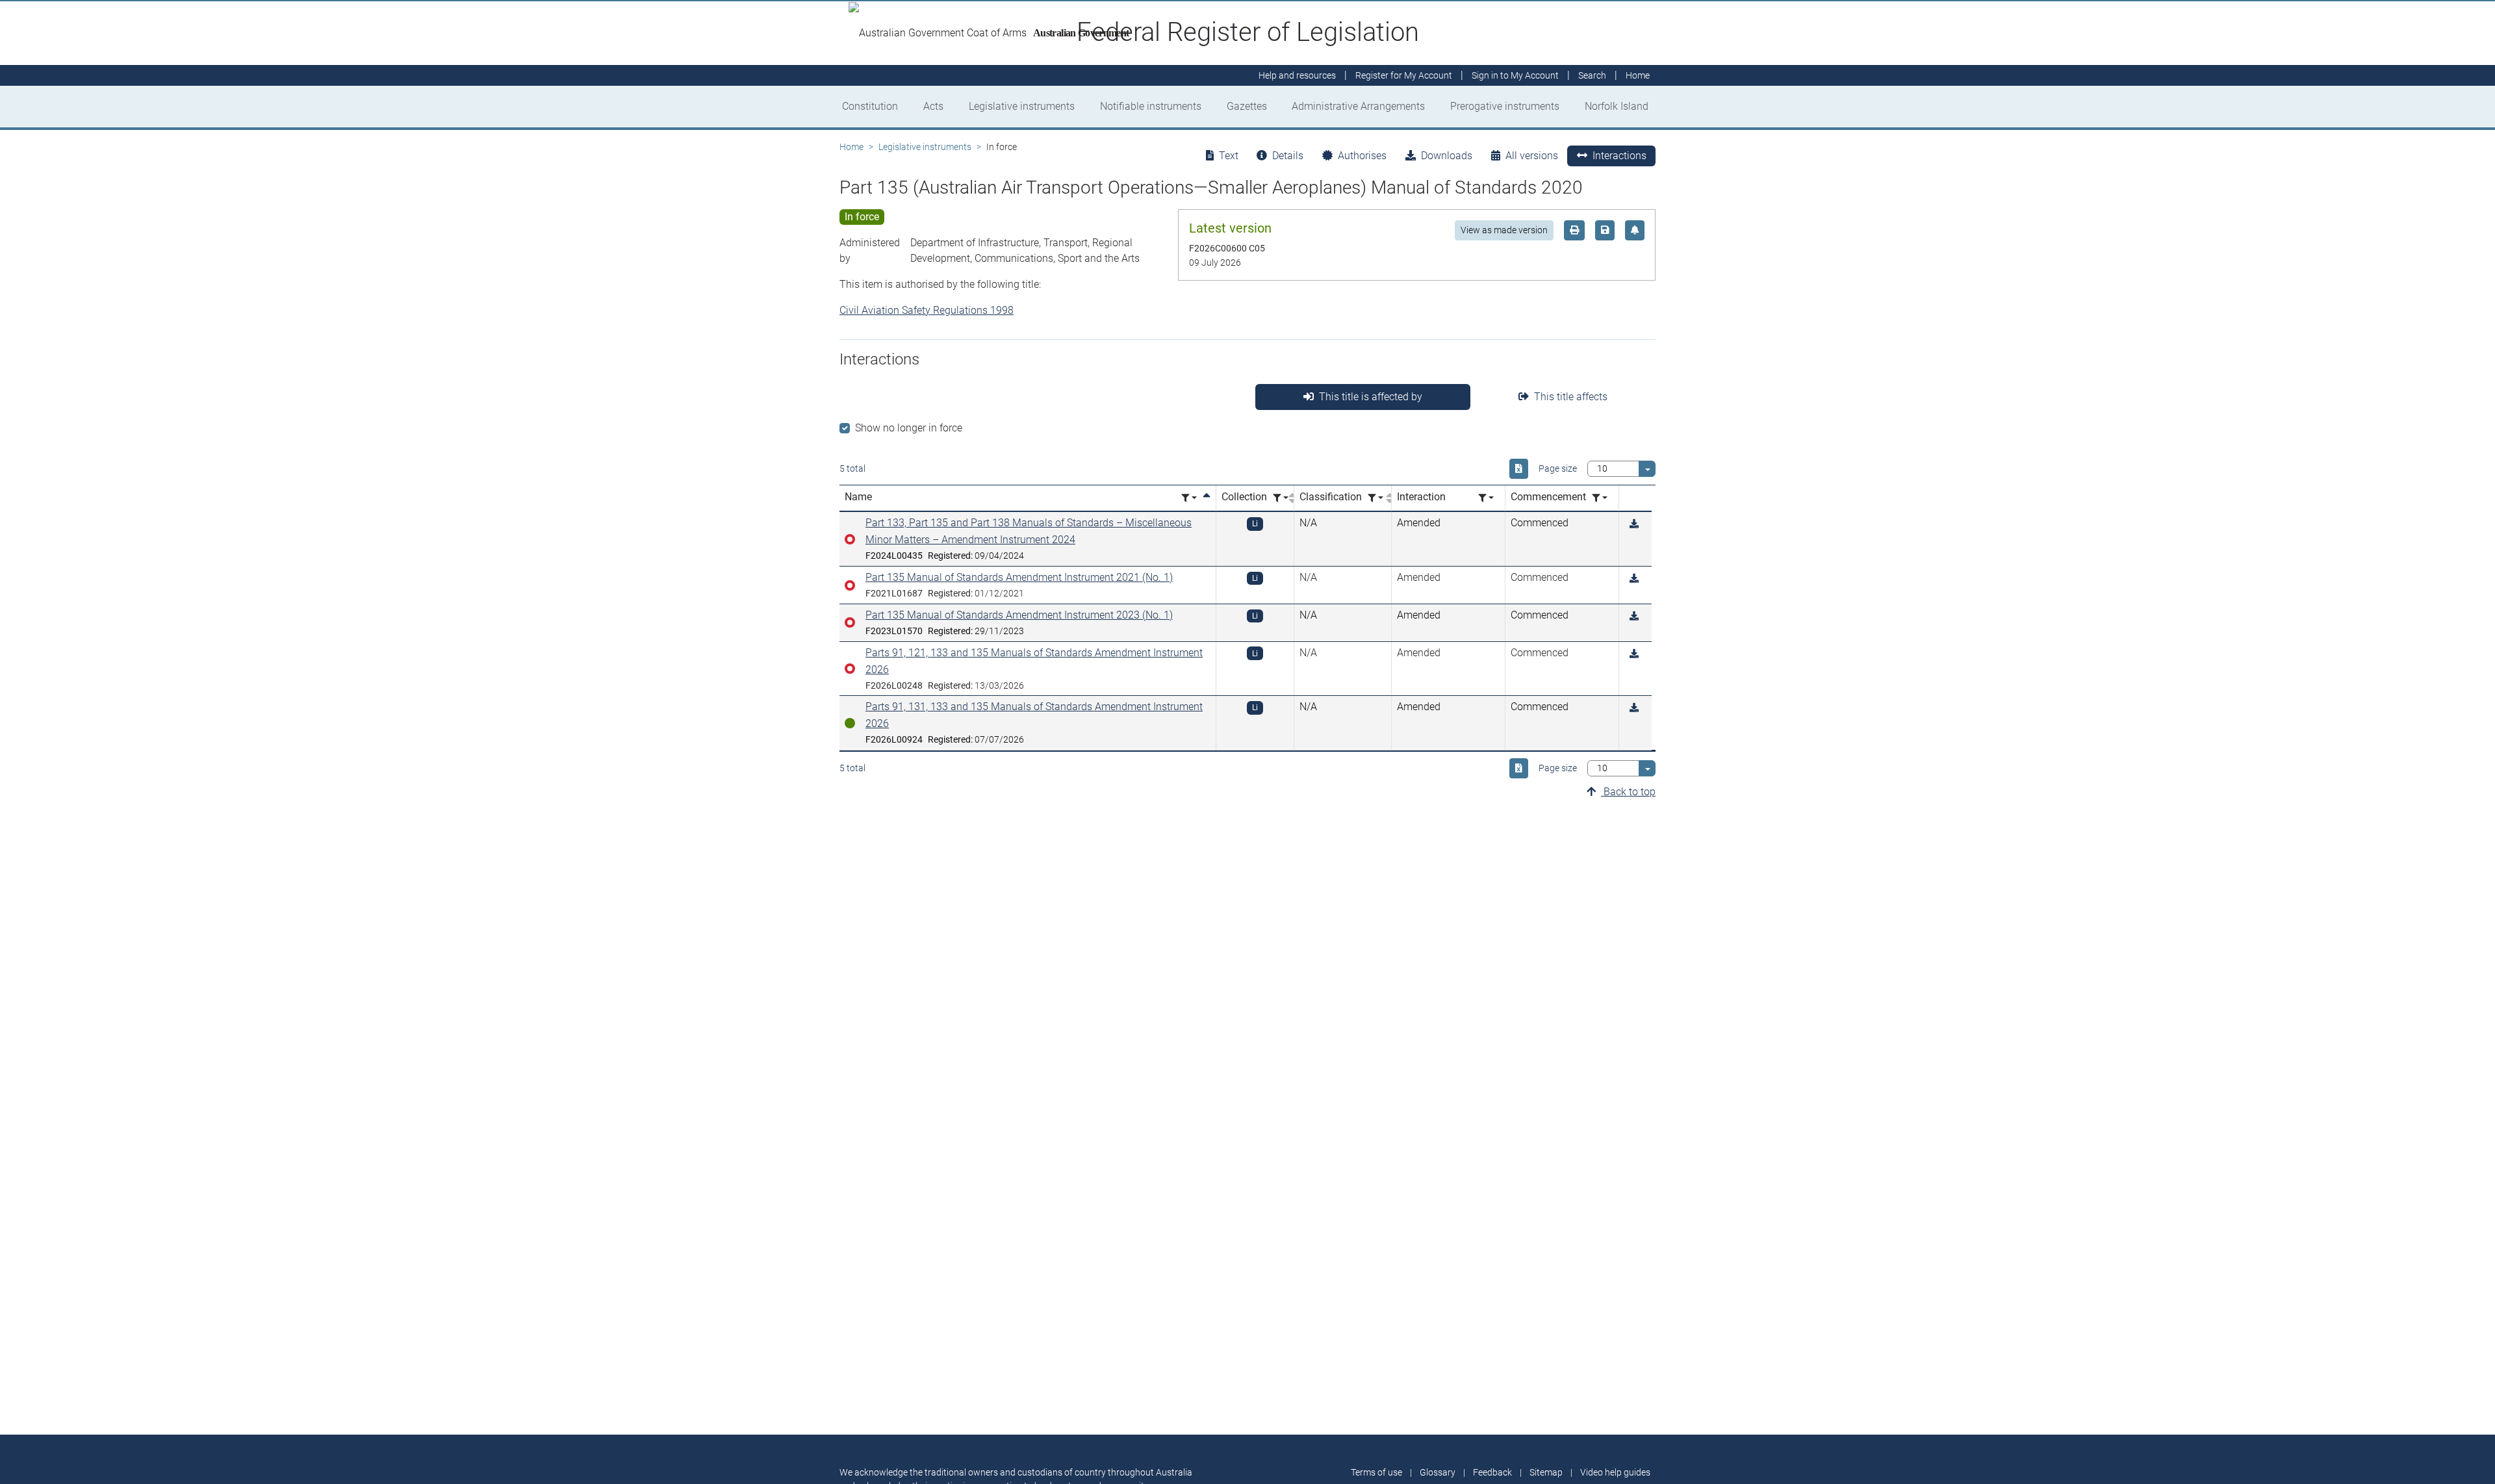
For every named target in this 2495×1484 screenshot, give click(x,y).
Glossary (1438, 1472)
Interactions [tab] (1619, 156)
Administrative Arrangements (1358, 106)
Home (851, 147)
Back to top (1628, 792)
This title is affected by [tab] (1371, 397)
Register (1404, 75)
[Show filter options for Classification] (1375, 498)
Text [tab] (1229, 156)
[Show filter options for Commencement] (1600, 498)
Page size (1558, 468)
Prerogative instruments (1505, 106)
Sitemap (1546, 1472)
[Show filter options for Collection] (1281, 498)
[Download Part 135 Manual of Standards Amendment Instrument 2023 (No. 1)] (1634, 616)
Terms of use (1376, 1472)
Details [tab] (1288, 156)
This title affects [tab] (1571, 397)
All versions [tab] (1532, 156)
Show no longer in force (909, 428)
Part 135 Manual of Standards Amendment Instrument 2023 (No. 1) (1019, 615)
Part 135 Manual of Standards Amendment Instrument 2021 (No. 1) (1019, 577)
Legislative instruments (1022, 106)
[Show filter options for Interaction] (1486, 498)
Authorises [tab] (1362, 156)
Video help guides (1615, 1472)
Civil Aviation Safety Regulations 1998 (927, 310)
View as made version (1504, 230)
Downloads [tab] (1447, 156)
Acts (933, 106)
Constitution (870, 106)
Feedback (1492, 1472)
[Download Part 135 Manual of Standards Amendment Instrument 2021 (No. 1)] (1634, 579)
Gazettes (1247, 106)
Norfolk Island (1617, 106)
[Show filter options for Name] (1189, 498)
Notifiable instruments (1151, 106)
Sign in (1515, 75)
